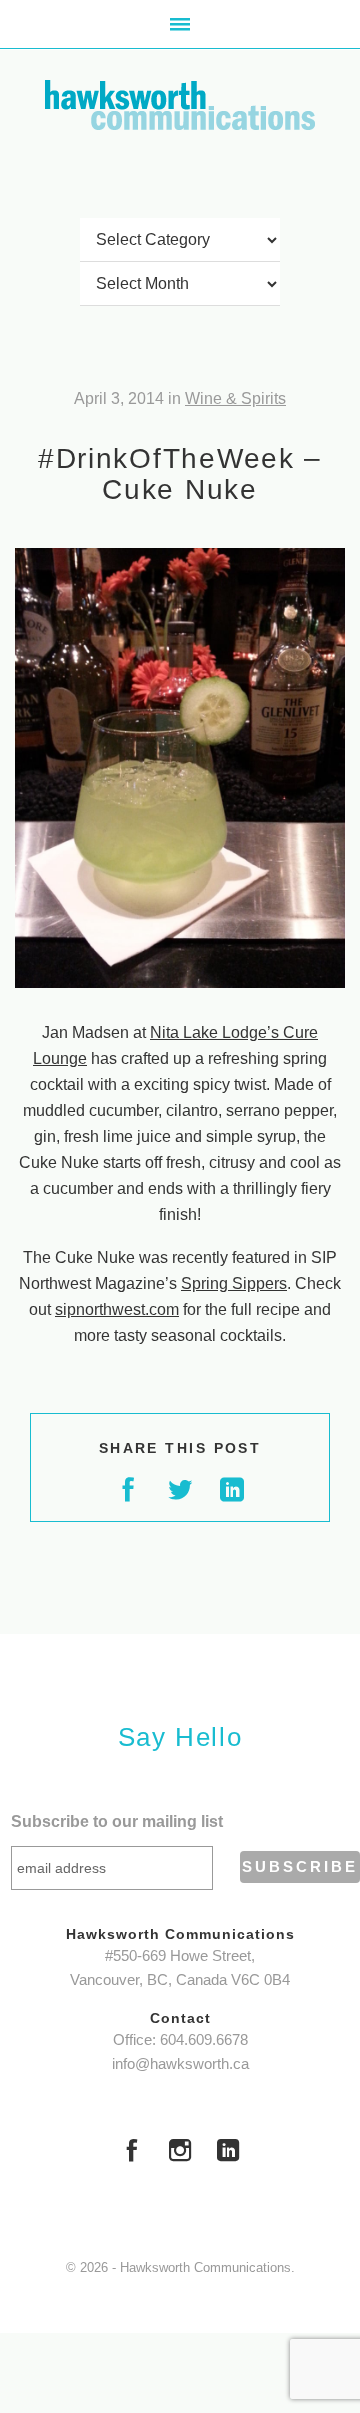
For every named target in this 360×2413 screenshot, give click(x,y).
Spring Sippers (234, 1283)
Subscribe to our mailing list (117, 1821)
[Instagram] (180, 2153)
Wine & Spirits (235, 398)
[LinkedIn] (228, 2153)
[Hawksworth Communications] (180, 105)
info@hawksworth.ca (180, 2064)
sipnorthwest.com (117, 1309)
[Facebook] (132, 2153)
